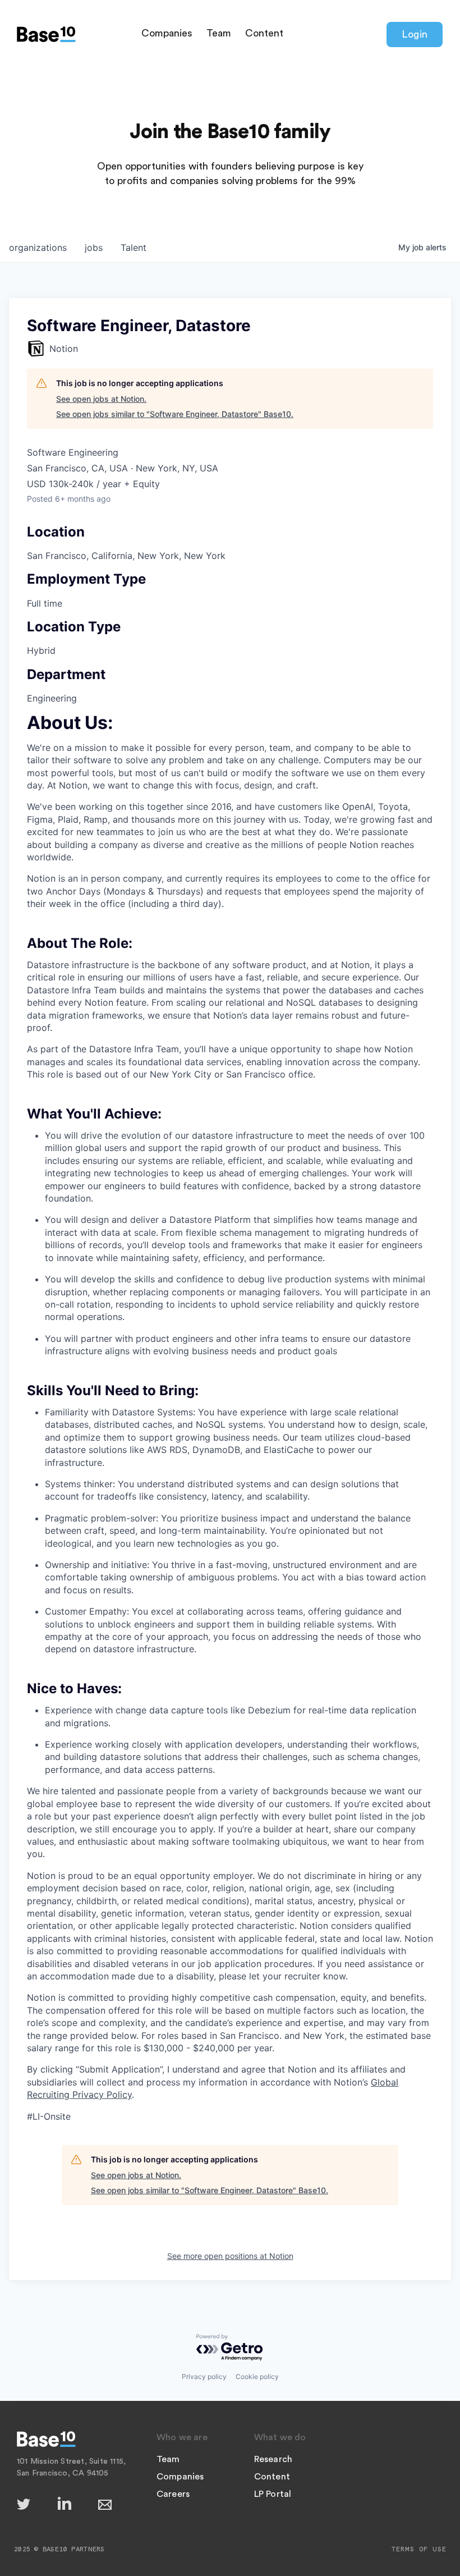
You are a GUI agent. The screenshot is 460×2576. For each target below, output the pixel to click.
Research (273, 2459)
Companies (167, 33)
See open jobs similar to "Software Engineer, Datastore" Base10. (175, 414)
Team (219, 33)
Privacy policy (204, 2376)
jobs (94, 247)
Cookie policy (257, 2376)
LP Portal (273, 2494)
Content (264, 33)
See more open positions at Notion (230, 2256)
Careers (173, 2494)
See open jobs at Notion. (101, 399)
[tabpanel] (230, 1420)
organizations (38, 247)
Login (415, 34)
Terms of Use (419, 2549)
